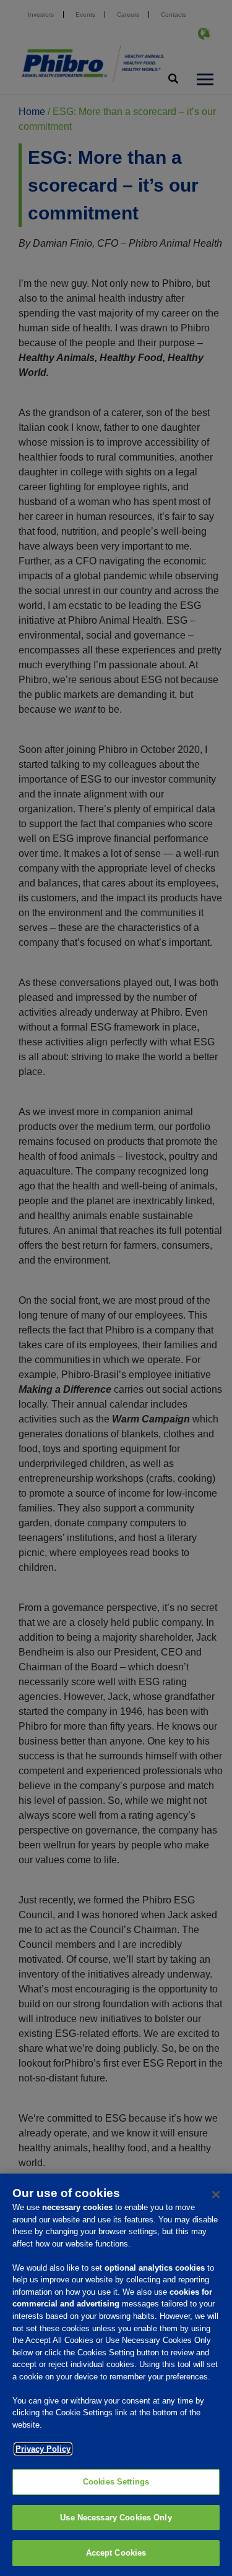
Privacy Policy (43, 2449)
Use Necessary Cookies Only (116, 2518)
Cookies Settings (116, 2482)
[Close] (216, 2195)
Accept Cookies (116, 2553)
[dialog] (116, 2375)
